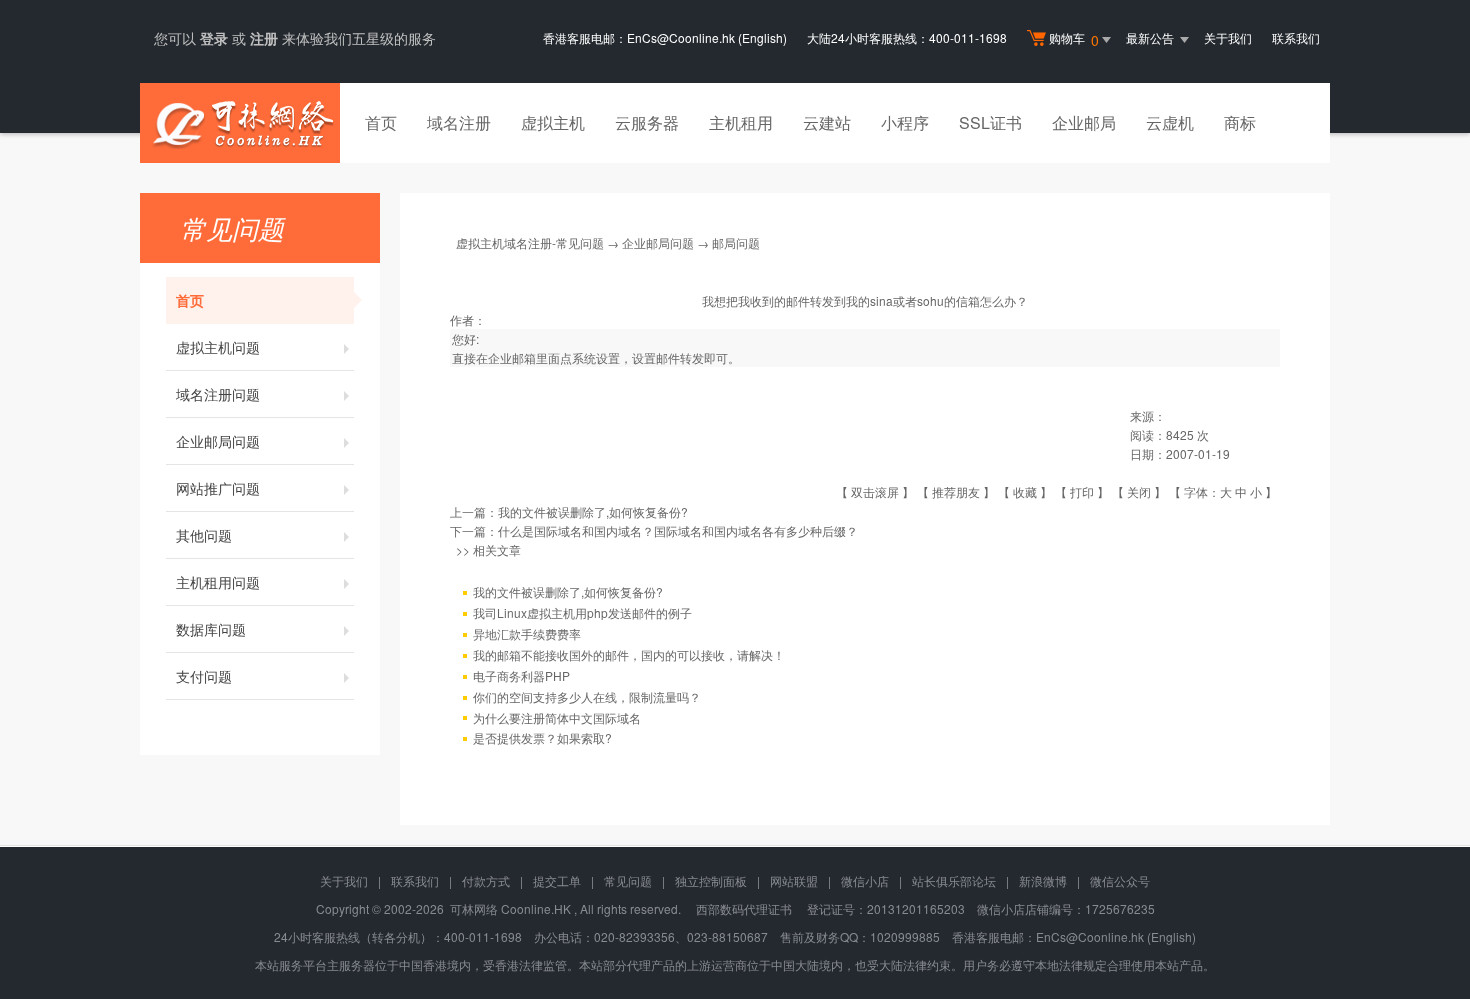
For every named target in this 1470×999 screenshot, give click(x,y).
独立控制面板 (711, 880)
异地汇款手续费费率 (527, 633)
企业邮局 (1084, 122)
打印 (1082, 491)
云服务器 (647, 122)
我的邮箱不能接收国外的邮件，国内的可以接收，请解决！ (629, 654)
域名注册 (459, 122)
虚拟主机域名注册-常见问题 (530, 242)
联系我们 (1296, 37)
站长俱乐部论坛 (954, 880)
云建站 (827, 122)
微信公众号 (1120, 880)
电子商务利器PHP (521, 675)
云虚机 (1170, 122)
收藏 (1025, 491)
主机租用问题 (218, 582)
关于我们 (1228, 37)
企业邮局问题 (218, 441)
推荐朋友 (956, 491)
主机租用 (741, 122)
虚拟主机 (553, 122)
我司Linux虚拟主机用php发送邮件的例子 (582, 612)
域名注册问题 (218, 394)
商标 (1240, 122)
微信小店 (865, 880)
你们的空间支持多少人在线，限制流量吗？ (587, 696)
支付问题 (204, 676)
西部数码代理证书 (744, 908)
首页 (381, 122)
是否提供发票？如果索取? (542, 737)
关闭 (1139, 491)
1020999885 (905, 936)
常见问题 (628, 880)
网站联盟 (794, 880)
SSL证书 (990, 122)
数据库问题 (211, 629)
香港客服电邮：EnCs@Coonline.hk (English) (665, 37)
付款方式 (486, 880)
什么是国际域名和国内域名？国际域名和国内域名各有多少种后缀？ (678, 530)
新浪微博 (1043, 880)
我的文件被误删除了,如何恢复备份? (593, 511)
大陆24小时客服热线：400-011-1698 (907, 37)
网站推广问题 (218, 488)
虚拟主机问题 (218, 347)
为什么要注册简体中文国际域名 (557, 717)
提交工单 (557, 880)
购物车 (1074, 39)
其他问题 (204, 535)
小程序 (905, 122)
